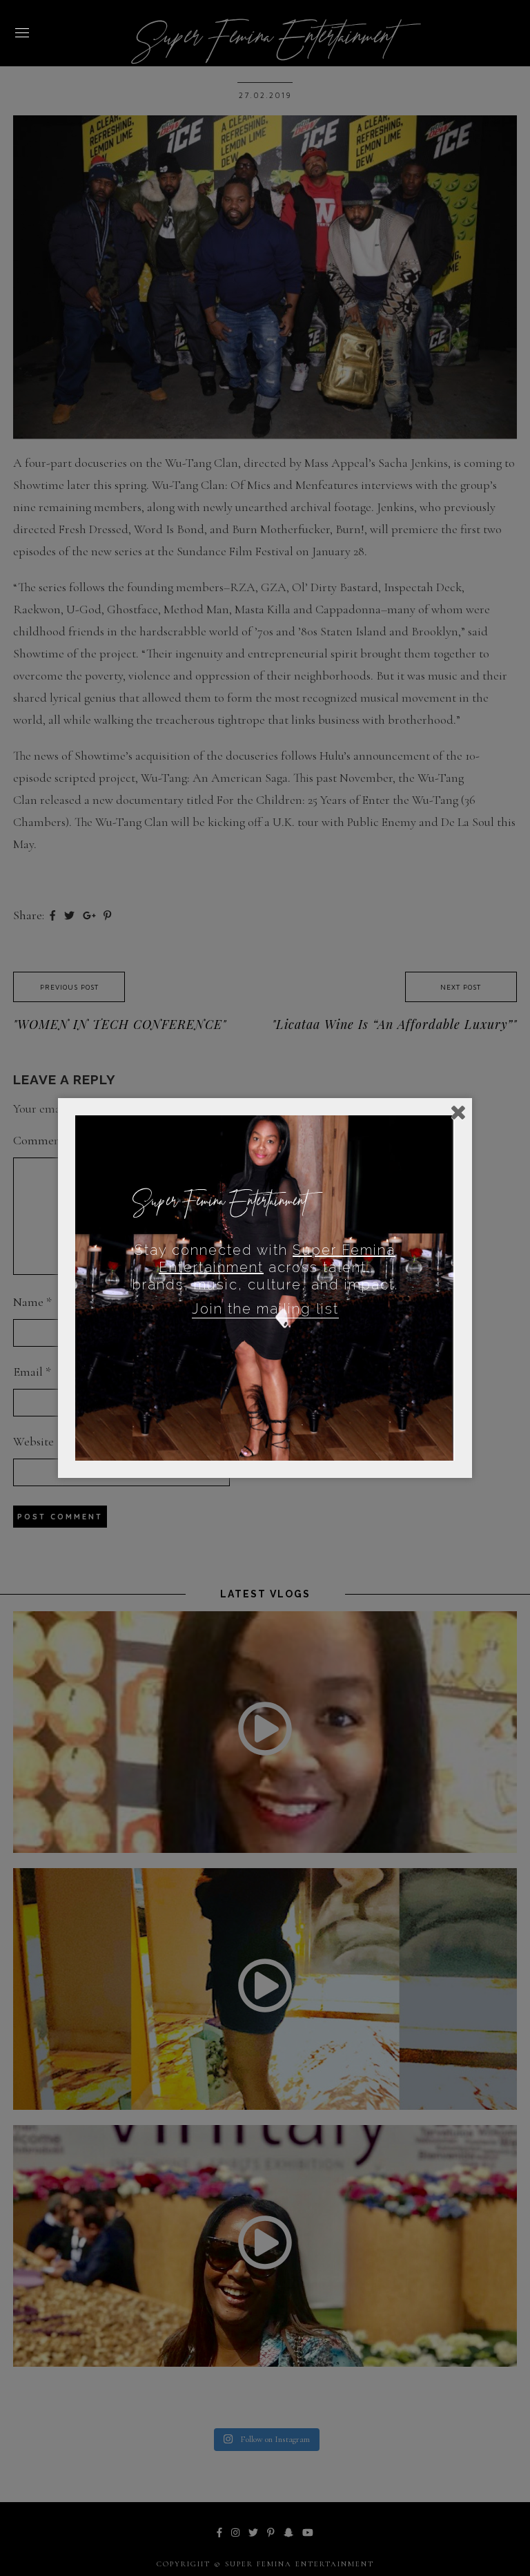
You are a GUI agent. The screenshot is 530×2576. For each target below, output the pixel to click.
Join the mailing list (265, 1309)
